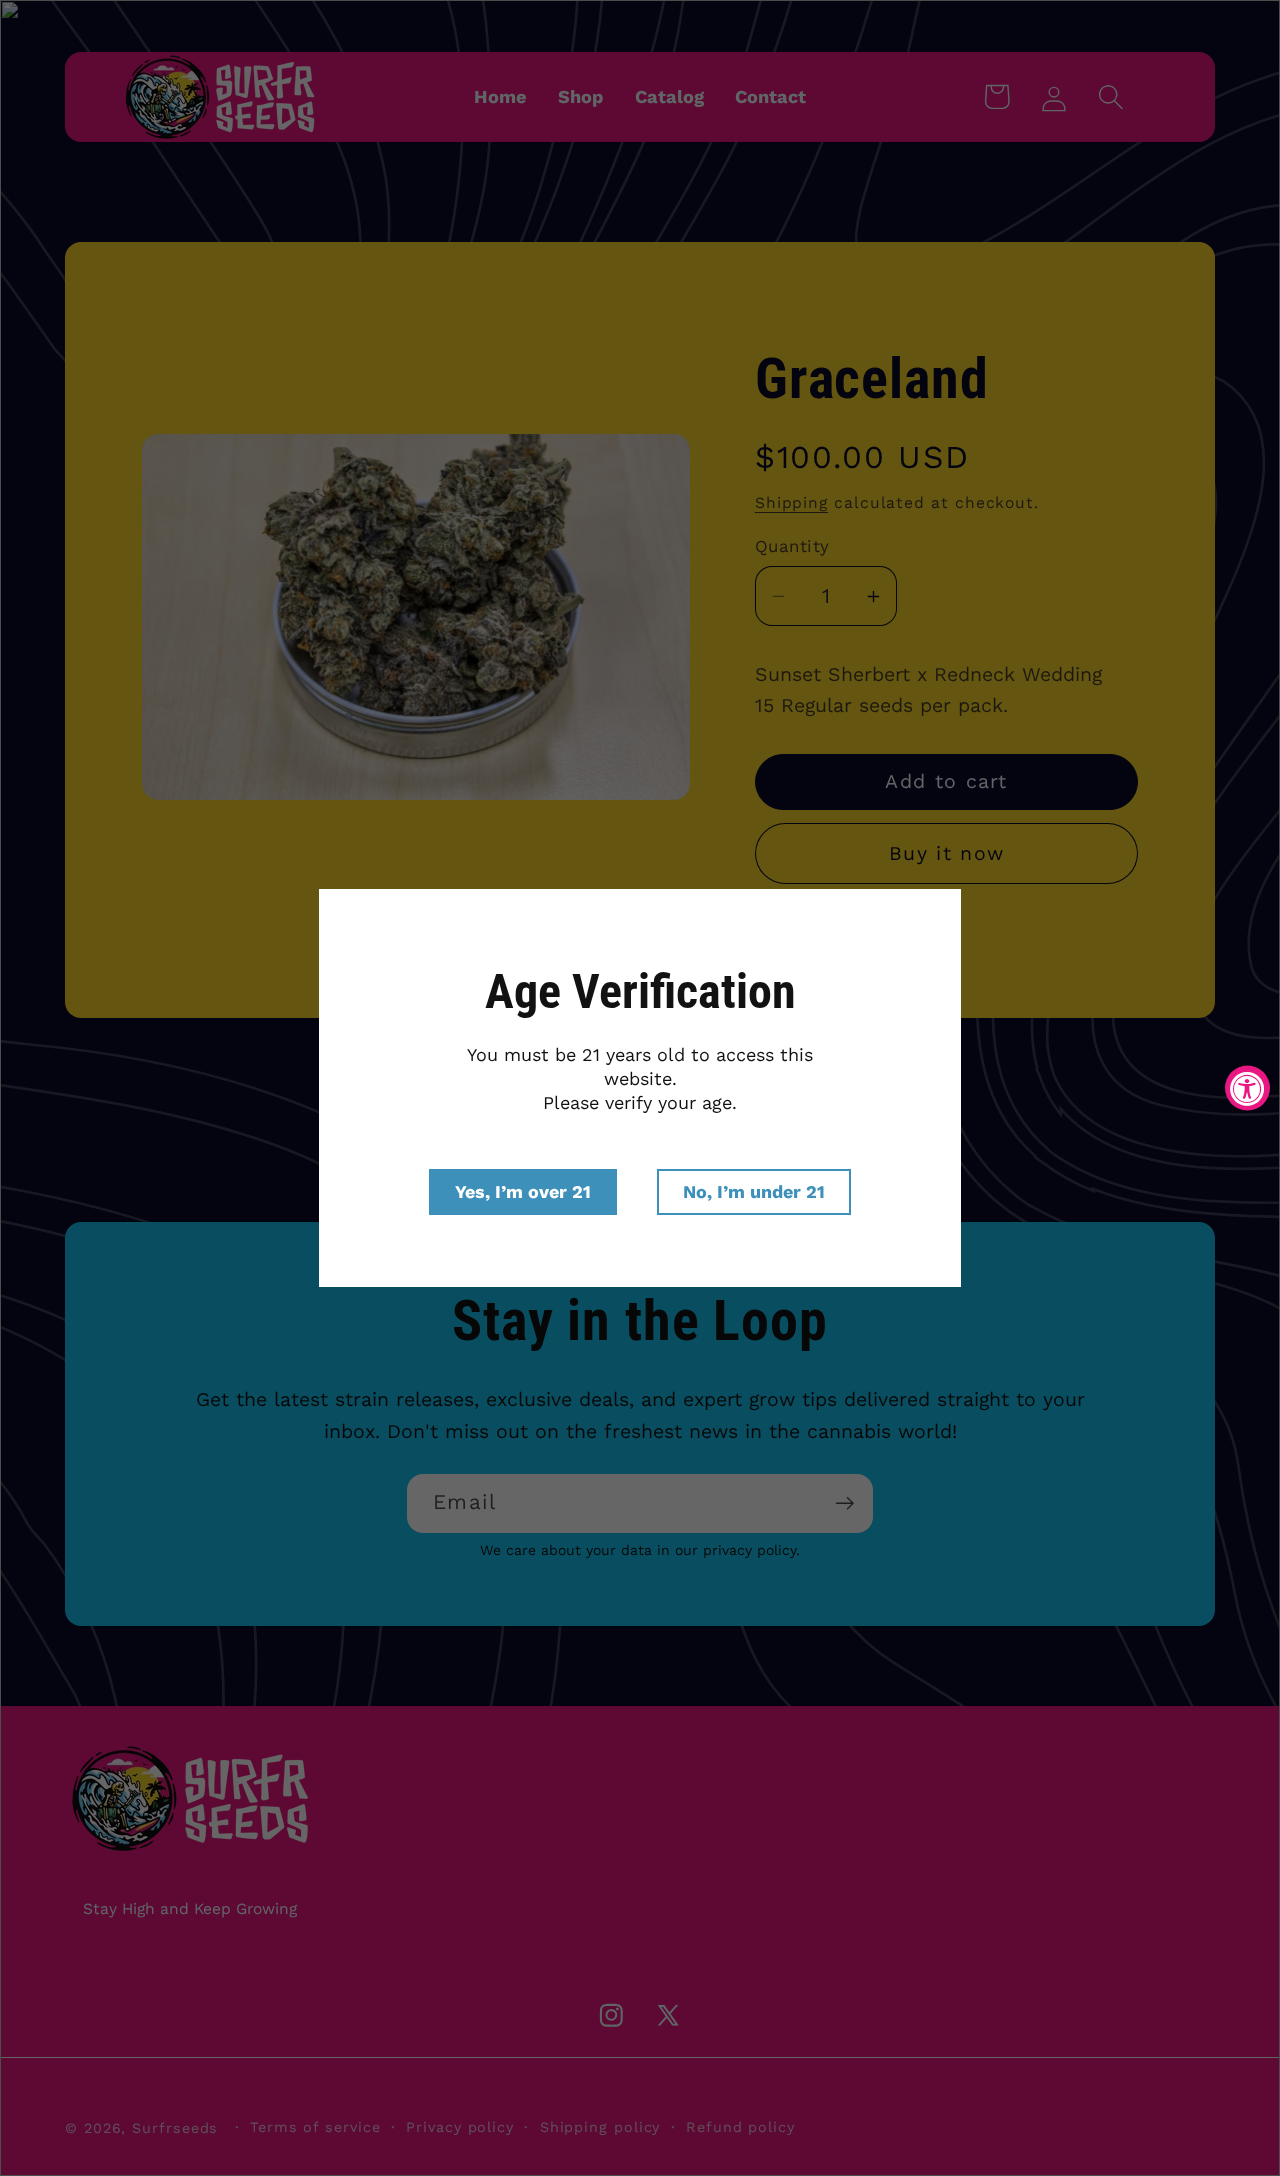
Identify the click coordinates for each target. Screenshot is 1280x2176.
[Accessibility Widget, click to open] (1247, 1088)
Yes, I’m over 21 (523, 1191)
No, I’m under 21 (754, 1191)
